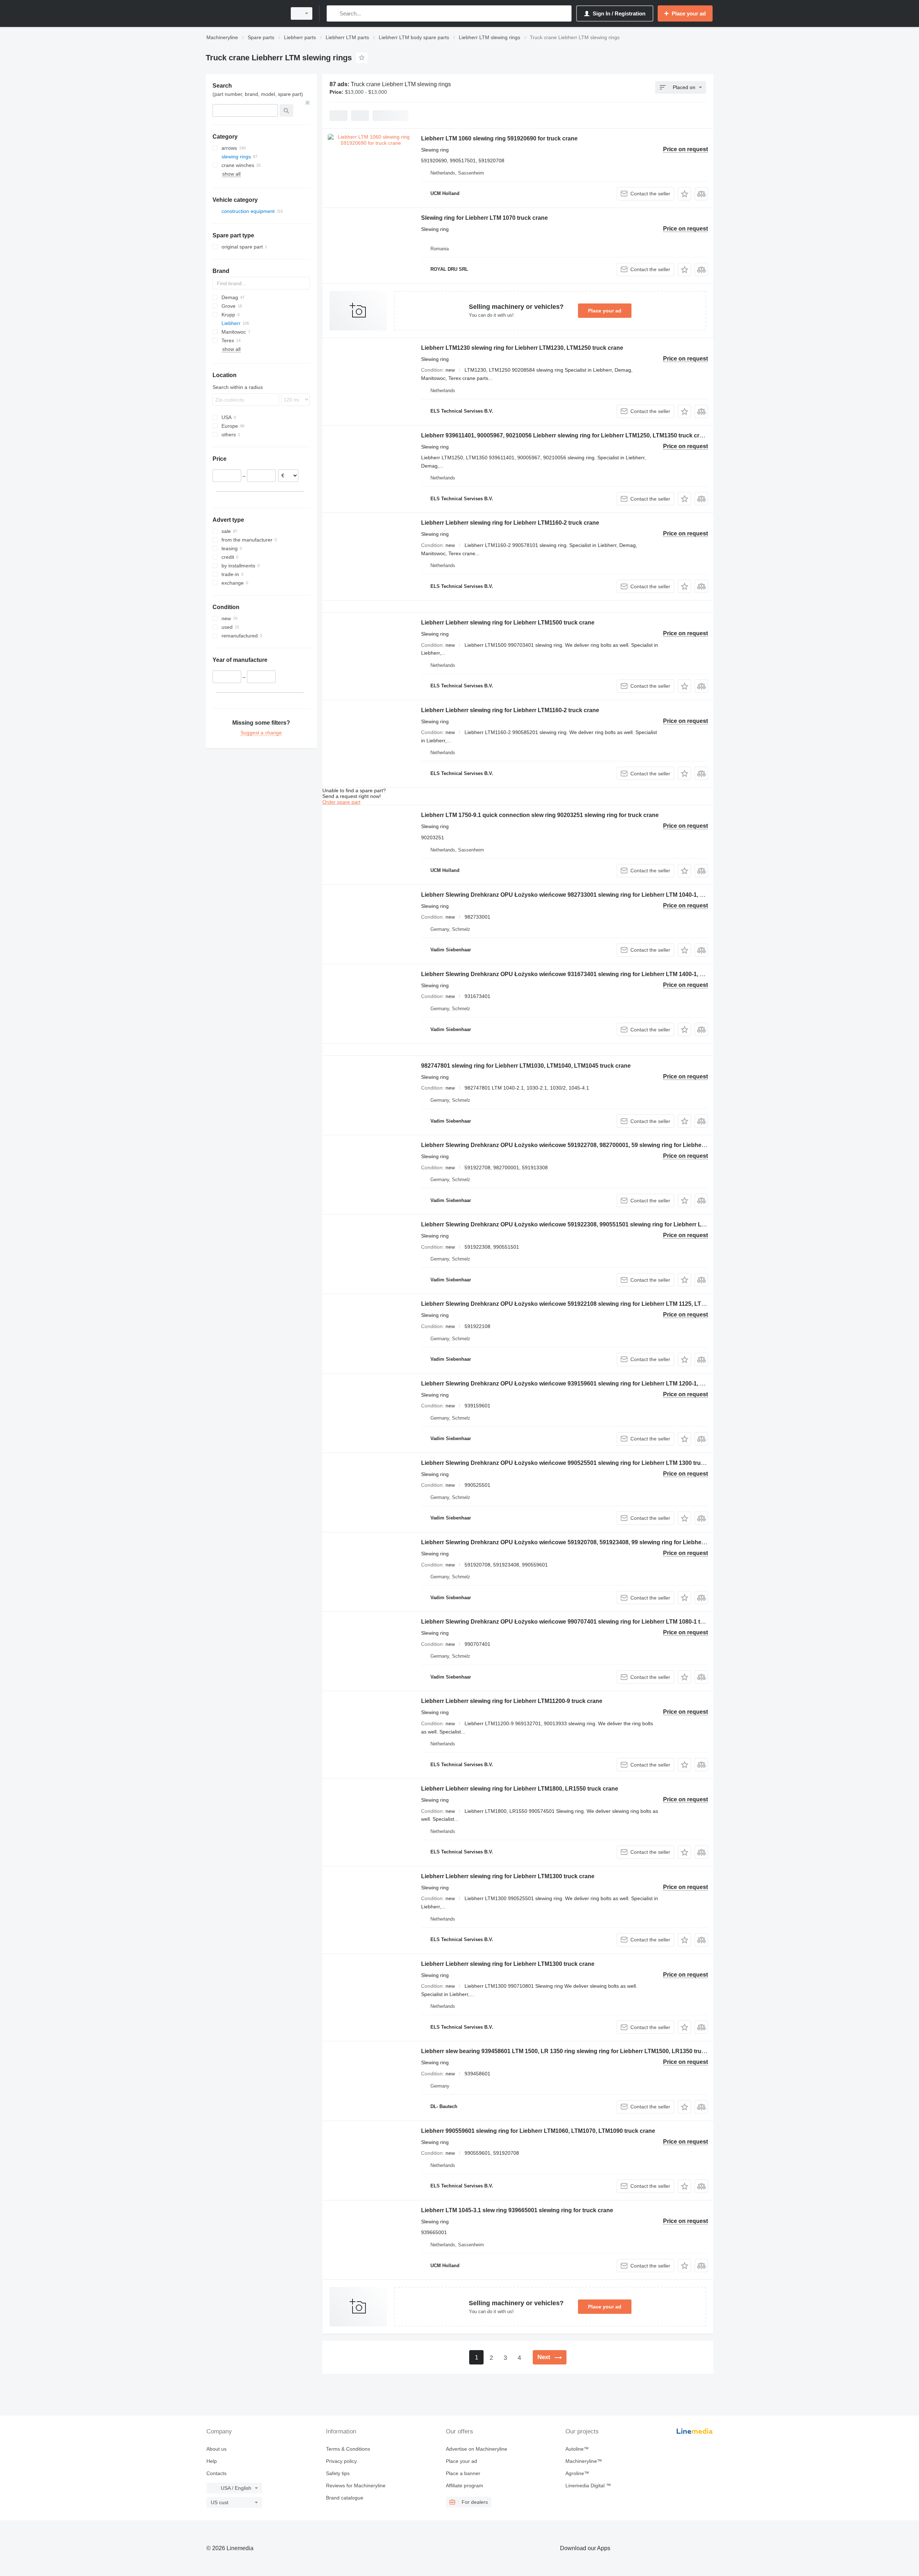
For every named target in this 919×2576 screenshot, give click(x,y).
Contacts (216, 2473)
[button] (684, 194)
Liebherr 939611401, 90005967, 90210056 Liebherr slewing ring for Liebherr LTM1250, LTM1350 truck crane (565, 435)
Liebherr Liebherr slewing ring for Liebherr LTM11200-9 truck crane (512, 1701)
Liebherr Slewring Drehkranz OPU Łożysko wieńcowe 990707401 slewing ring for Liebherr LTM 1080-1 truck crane (575, 1622)
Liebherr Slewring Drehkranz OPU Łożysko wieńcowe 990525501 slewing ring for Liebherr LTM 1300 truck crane (573, 1463)
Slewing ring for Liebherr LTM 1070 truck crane (484, 218)
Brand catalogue (345, 2498)
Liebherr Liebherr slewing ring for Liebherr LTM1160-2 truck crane (510, 523)
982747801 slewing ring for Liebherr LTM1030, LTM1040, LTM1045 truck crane (526, 1066)
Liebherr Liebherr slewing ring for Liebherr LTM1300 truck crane (508, 1876)
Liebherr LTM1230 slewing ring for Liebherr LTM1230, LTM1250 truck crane (522, 348)
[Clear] (308, 103)
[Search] (334, 13)
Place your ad (605, 311)
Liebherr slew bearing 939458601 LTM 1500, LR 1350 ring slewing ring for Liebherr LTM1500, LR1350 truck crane (573, 2051)
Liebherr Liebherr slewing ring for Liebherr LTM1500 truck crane (508, 623)
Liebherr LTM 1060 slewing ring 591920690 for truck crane (499, 138)
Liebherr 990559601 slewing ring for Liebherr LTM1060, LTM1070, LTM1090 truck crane (538, 2131)
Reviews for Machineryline (356, 2486)
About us (216, 2449)
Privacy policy (341, 2461)
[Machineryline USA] (244, 13)
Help (212, 2461)
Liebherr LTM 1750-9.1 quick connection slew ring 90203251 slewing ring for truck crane (540, 815)
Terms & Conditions (348, 2449)
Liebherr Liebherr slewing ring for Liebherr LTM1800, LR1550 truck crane (520, 1789)
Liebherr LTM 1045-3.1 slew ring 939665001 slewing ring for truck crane (517, 2210)
